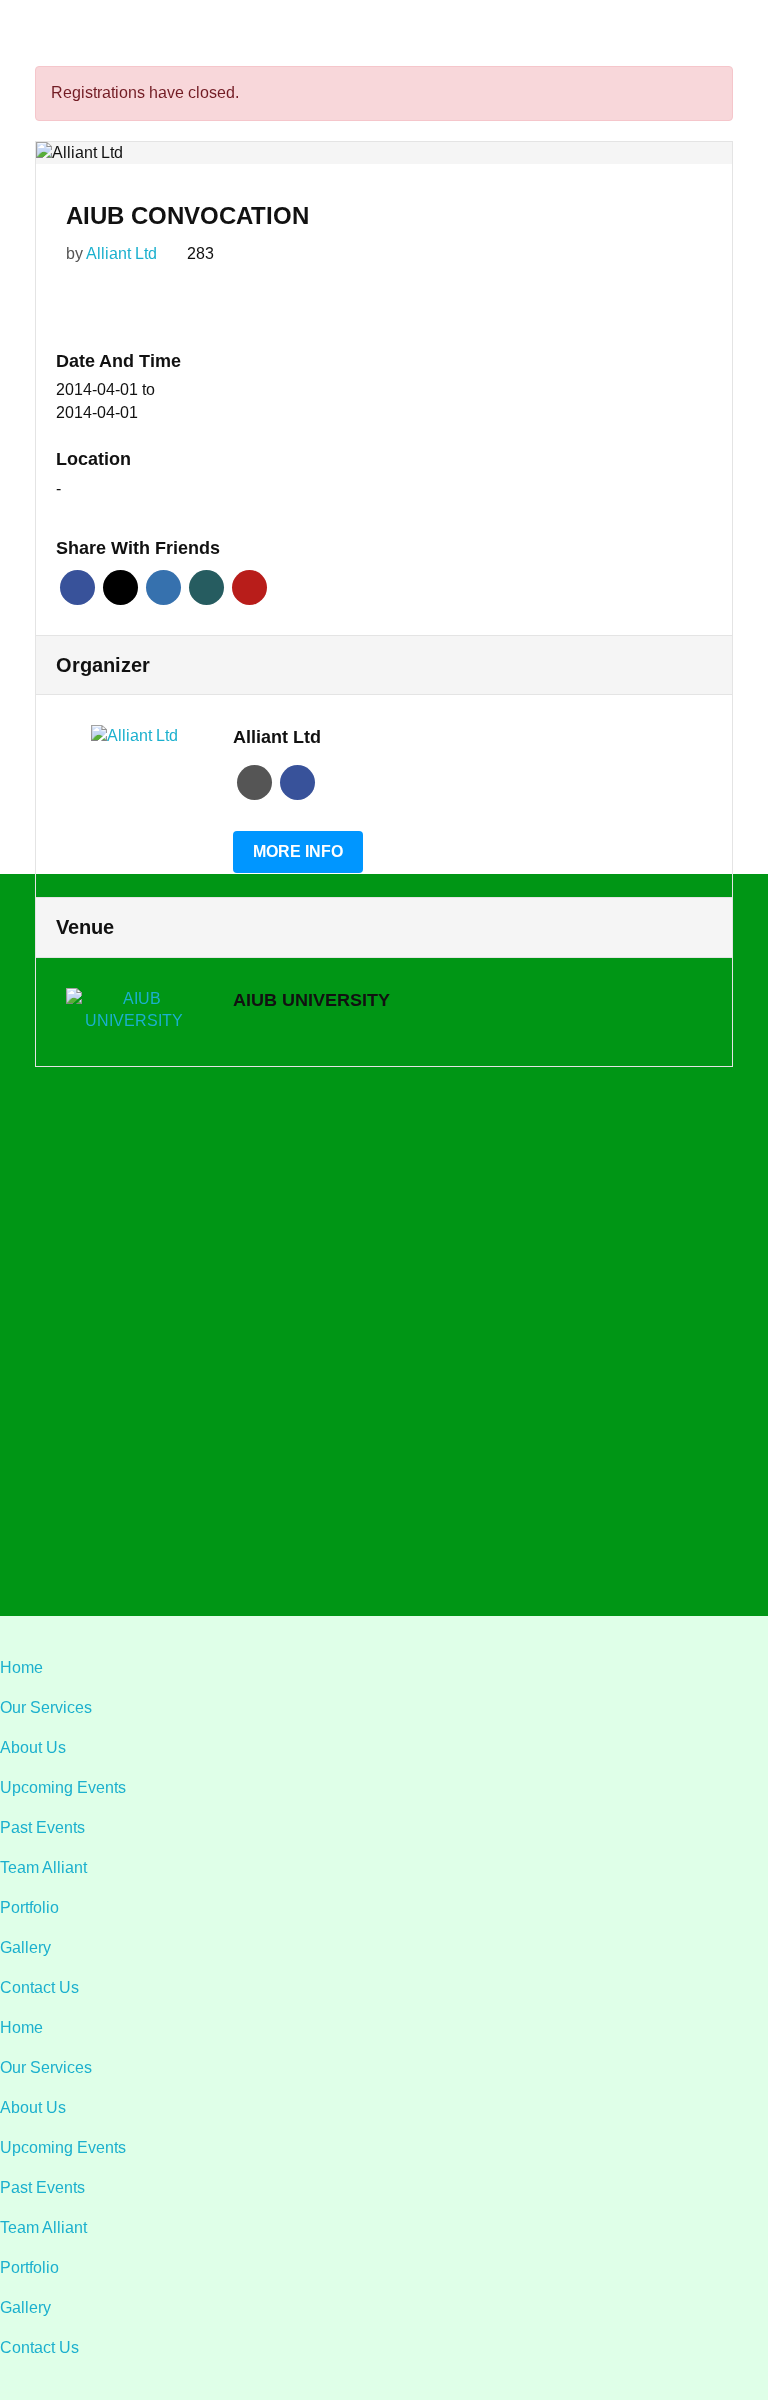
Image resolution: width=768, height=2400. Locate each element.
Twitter (120, 587)
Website (254, 782)
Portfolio (29, 1907)
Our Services (46, 1707)
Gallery (25, 1947)
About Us (33, 1747)
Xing (206, 587)
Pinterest (249, 587)
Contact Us (39, 1987)
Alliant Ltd (121, 253)
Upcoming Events (63, 1787)
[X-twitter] (405, 1548)
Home (21, 1667)
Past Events (42, 1827)
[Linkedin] (362, 1548)
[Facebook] (319, 1548)
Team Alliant (43, 1867)
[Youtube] (448, 1548)
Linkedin (163, 587)
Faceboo (297, 782)
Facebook (77, 587)
